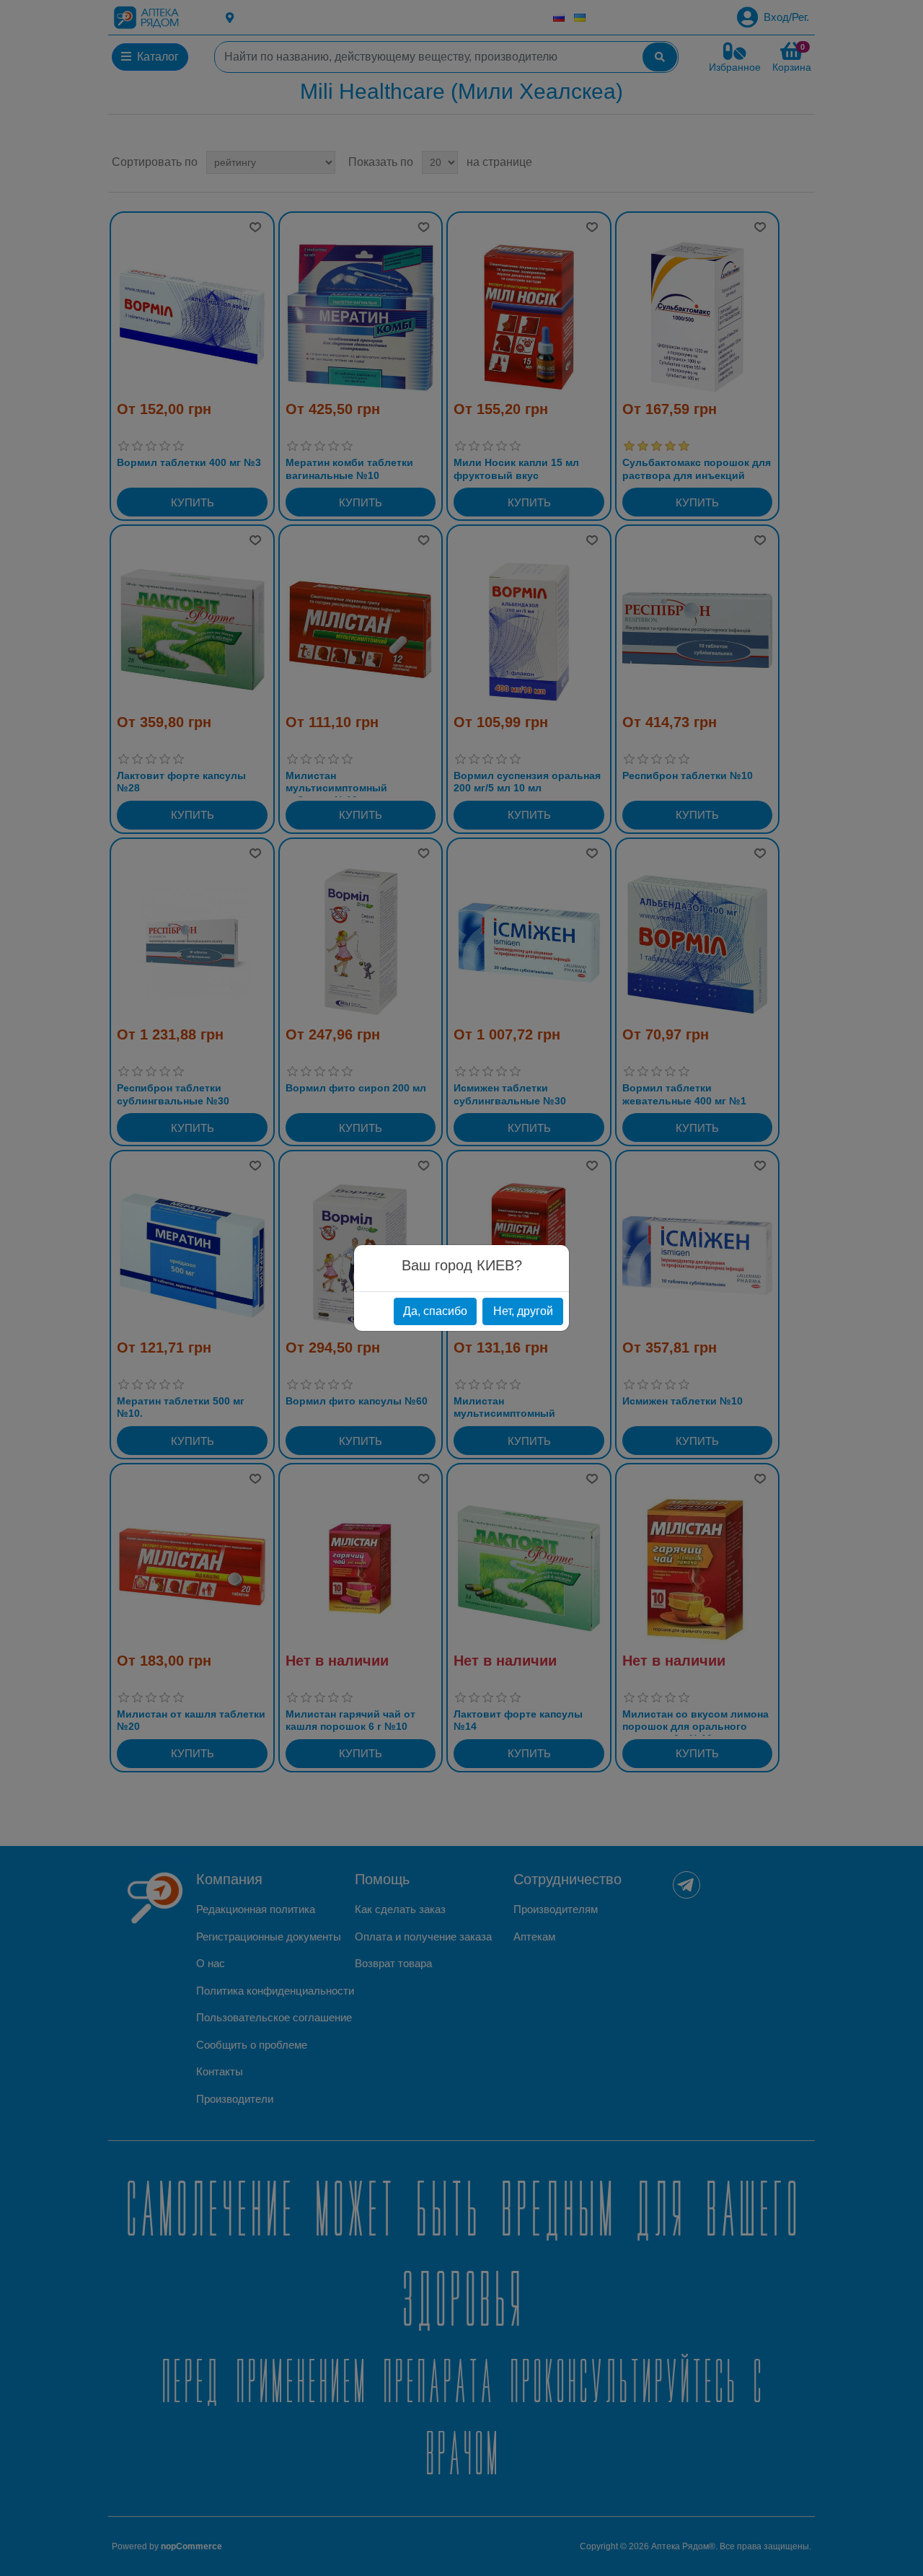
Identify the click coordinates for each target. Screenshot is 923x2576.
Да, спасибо (435, 1311)
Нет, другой (523, 1311)
